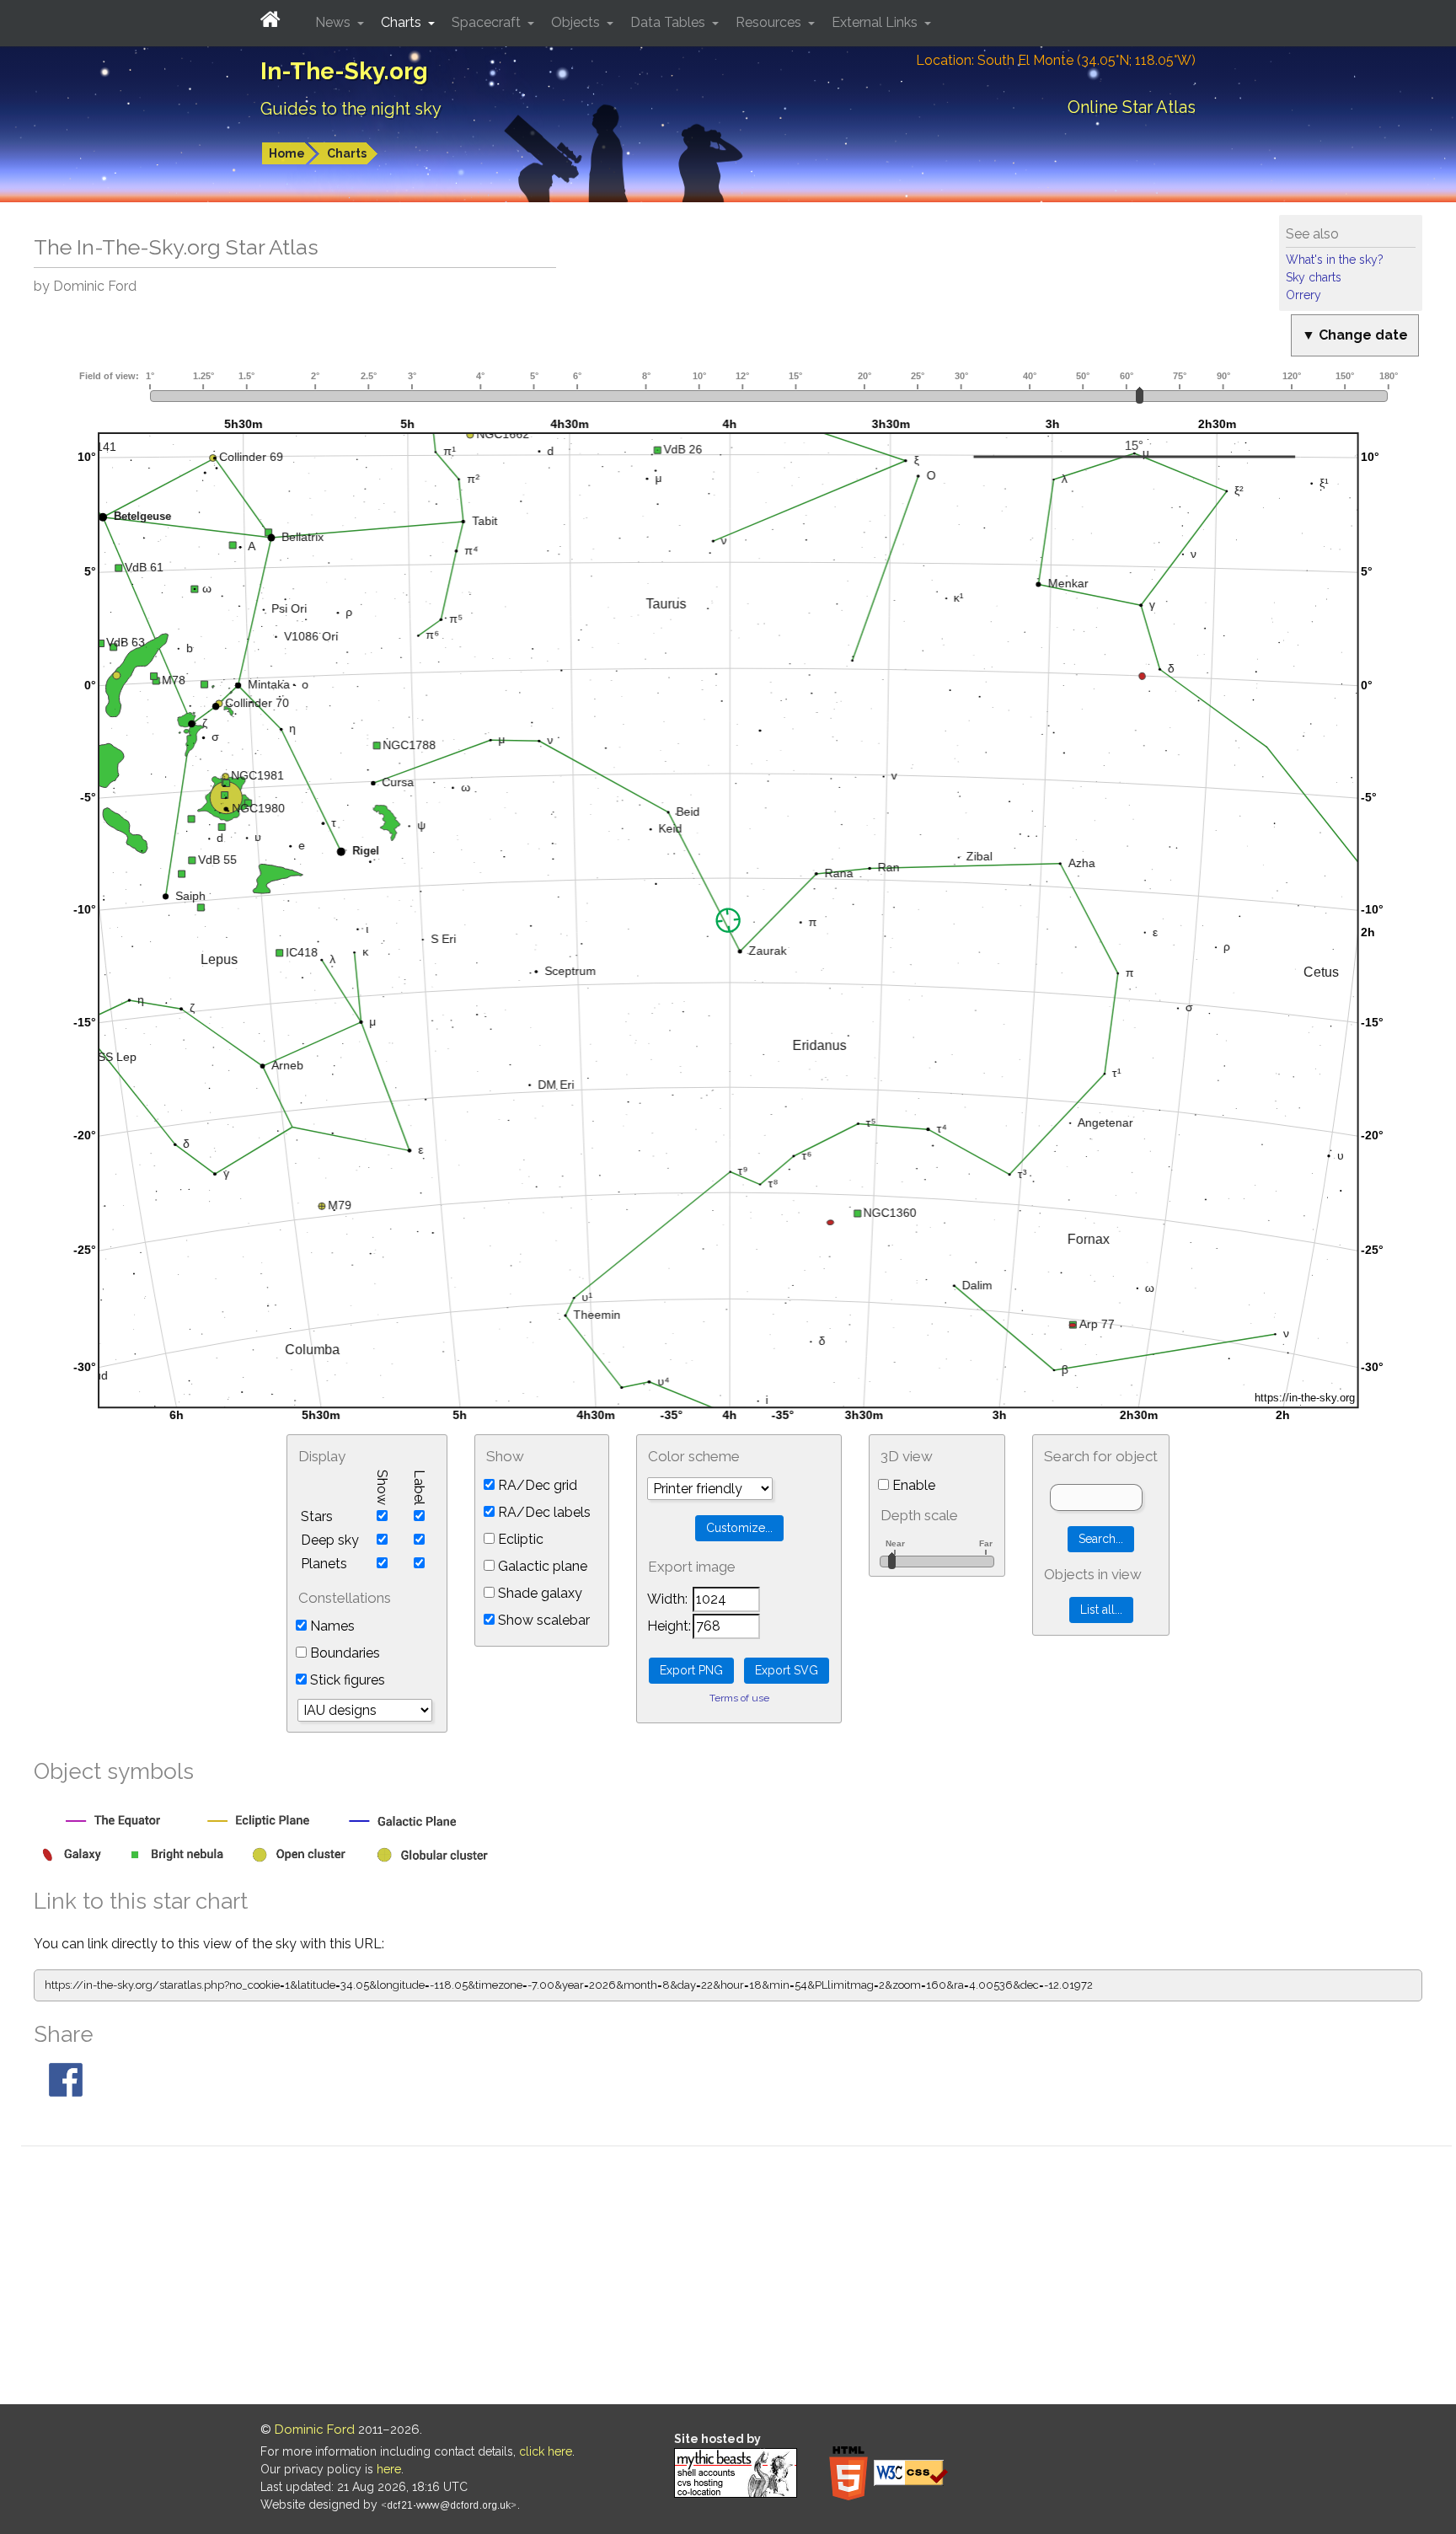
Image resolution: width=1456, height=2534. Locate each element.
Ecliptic (519, 1539)
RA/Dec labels (543, 1512)
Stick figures (346, 1680)
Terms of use (739, 1698)
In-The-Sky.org (344, 71)
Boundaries (343, 1653)
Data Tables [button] (669, 22)
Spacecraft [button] (488, 22)
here (389, 2469)
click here (546, 2451)
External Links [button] (876, 22)
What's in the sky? (1335, 260)
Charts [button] (403, 22)
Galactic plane (541, 1566)
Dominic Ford (315, 2430)
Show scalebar (542, 1620)
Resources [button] (770, 22)
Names (331, 1626)
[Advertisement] (736, 2278)
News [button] (335, 22)
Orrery (1303, 295)
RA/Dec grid (536, 1485)
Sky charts (1314, 277)
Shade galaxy (538, 1593)
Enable (912, 1485)
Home (287, 153)
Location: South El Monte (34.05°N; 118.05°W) (1056, 60)
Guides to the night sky (351, 109)
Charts (347, 153)
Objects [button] (577, 22)
